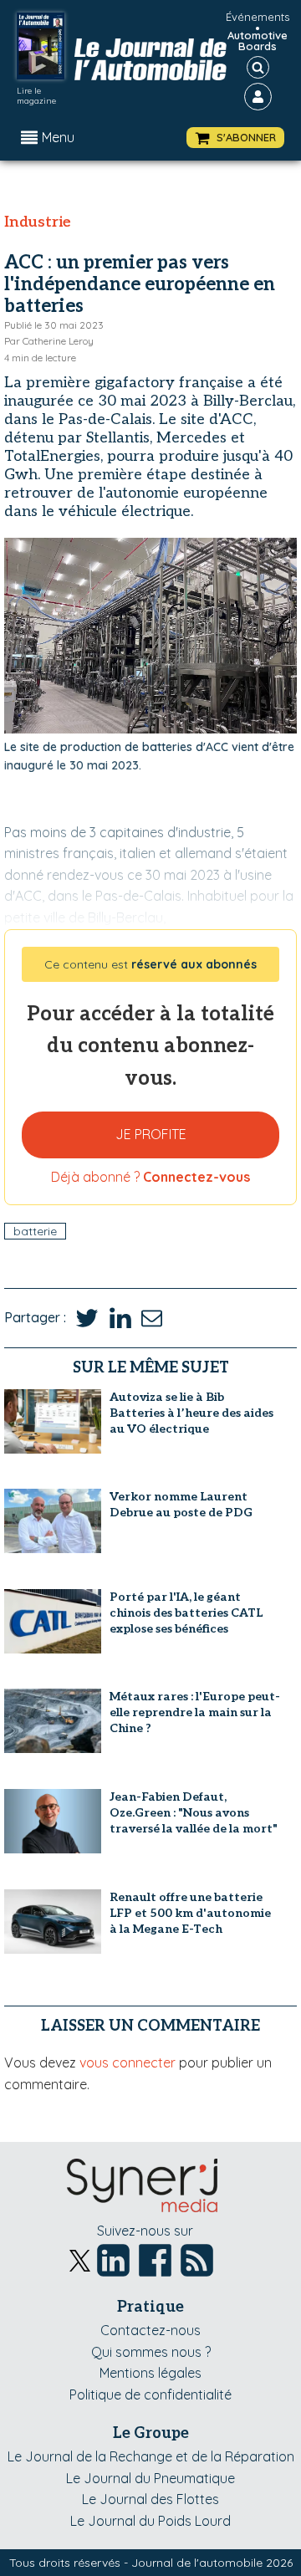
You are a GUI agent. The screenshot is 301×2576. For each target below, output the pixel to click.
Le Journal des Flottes (150, 2499)
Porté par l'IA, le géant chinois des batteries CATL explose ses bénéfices (186, 1613)
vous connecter (128, 2062)
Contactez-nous (150, 2330)
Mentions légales (150, 2373)
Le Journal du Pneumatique (150, 2478)
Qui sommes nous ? (151, 2352)
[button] (235, 138)
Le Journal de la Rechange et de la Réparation (151, 2456)
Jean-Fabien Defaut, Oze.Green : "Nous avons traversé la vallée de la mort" (194, 1813)
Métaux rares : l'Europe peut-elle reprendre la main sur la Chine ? (195, 1712)
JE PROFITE (151, 1134)
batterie (35, 1231)
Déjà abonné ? (150, 1177)
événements (258, 17)
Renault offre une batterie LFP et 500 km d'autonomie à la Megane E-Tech (190, 1913)
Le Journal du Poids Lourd (150, 2521)
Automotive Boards (258, 41)
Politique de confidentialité (150, 2395)
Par (49, 341)
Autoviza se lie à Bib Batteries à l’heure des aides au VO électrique (191, 1413)
